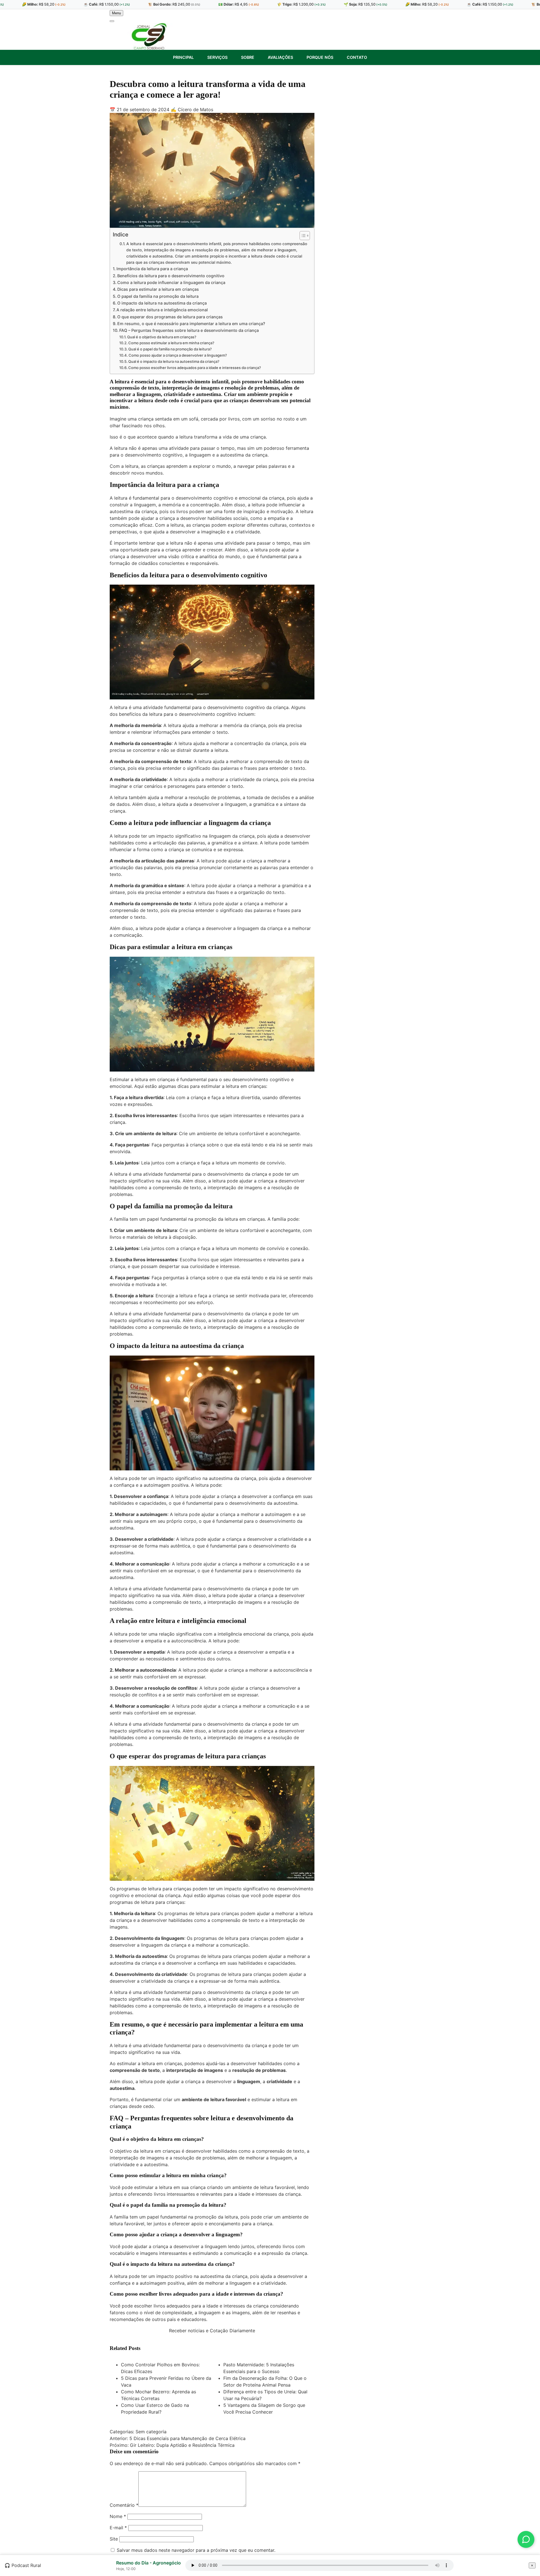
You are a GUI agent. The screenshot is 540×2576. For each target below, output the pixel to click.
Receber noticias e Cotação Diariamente (212, 2331)
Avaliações (280, 57)
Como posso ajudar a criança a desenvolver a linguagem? (178, 355)
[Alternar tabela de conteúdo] (302, 236)
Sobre (248, 57)
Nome (118, 2516)
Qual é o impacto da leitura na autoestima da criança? (174, 361)
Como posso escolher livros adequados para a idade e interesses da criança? (195, 368)
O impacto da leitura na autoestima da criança (162, 303)
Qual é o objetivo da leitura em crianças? (162, 337)
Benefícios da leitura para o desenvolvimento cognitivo (171, 276)
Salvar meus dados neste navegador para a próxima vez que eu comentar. (196, 2550)
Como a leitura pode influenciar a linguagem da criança (171, 282)
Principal (183, 57)
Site (114, 2539)
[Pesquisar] (112, 21)
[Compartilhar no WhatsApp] (526, 2539)
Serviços (217, 57)
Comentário (124, 2505)
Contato (357, 57)
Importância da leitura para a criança (152, 269)
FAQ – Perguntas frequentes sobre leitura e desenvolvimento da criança (189, 330)
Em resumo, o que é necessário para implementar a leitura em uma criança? (191, 324)
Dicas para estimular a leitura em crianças (158, 289)
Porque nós (320, 57)
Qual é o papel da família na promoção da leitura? (170, 349)
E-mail (118, 2528)
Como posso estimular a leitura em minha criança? (171, 343)
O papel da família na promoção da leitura (158, 296)
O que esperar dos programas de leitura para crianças (170, 317)
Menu (116, 13)
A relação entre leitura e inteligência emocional (162, 310)
